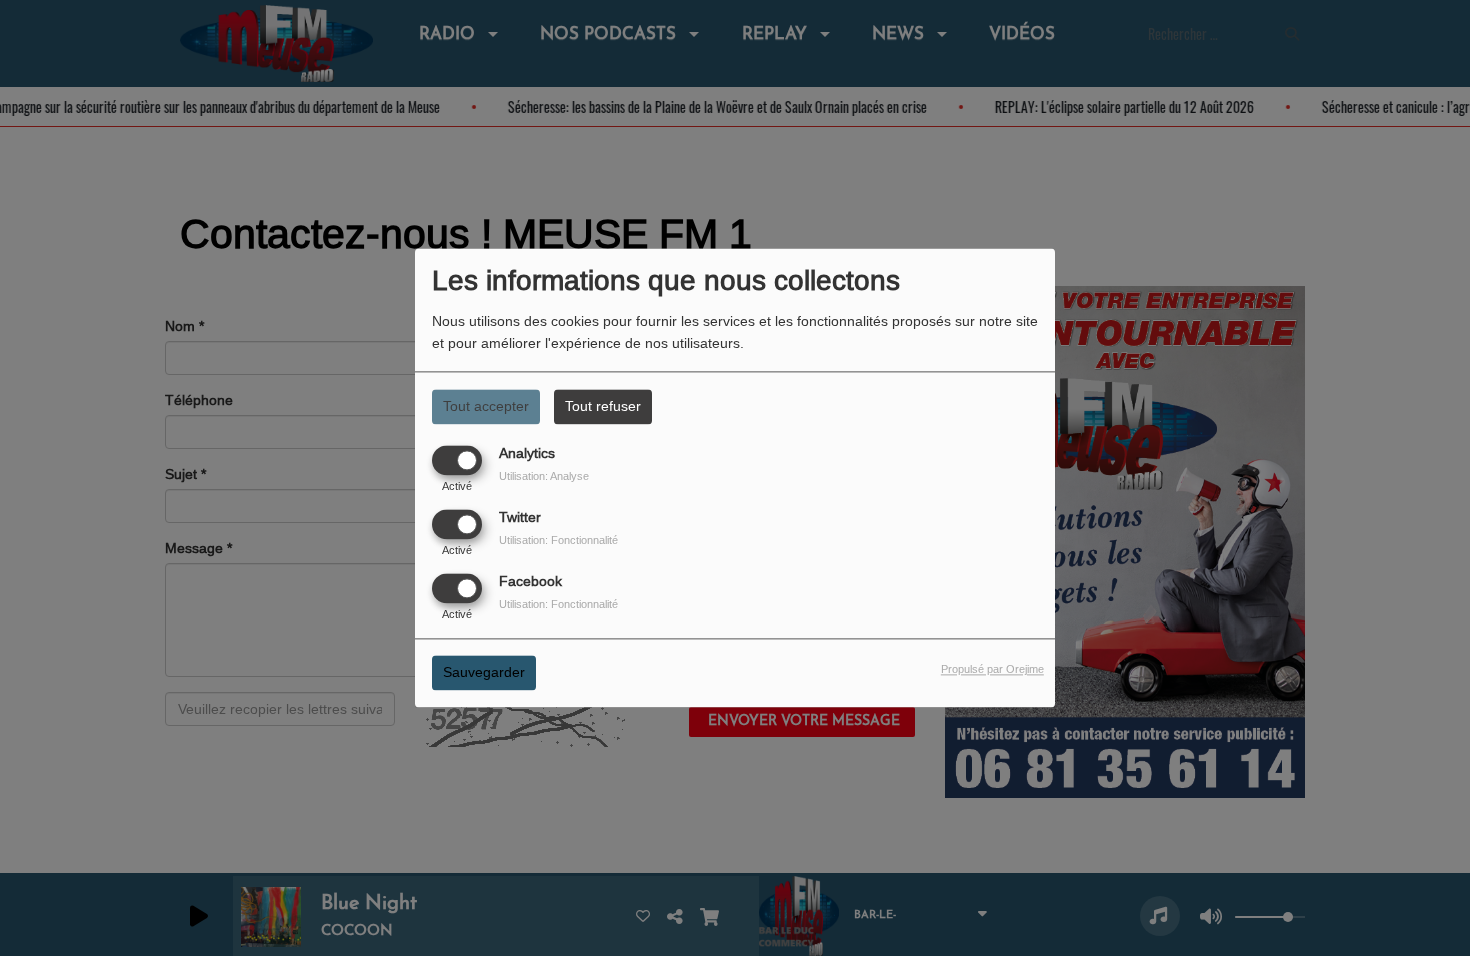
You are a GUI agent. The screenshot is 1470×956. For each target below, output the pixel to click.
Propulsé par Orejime (992, 670)
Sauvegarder (484, 673)
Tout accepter (486, 406)
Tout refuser (603, 406)
